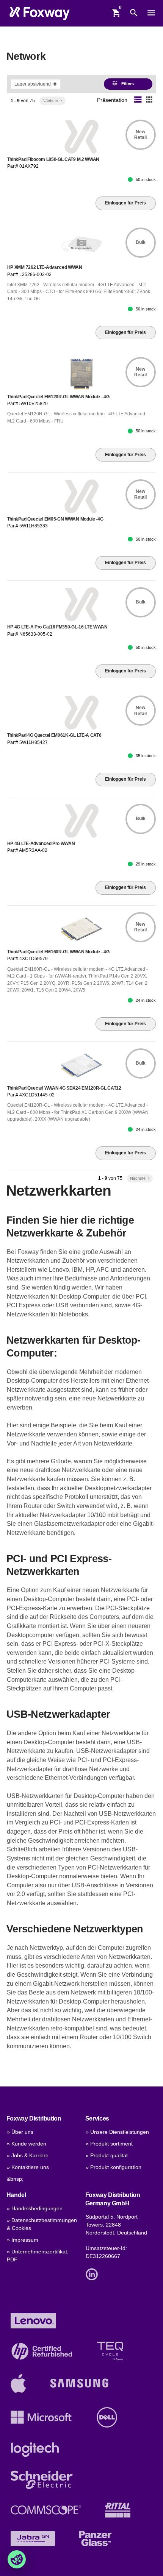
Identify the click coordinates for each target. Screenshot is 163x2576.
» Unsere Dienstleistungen (117, 2132)
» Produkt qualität (107, 2156)
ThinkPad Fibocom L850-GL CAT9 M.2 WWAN (53, 159)
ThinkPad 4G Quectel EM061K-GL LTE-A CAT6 (54, 735)
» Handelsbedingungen (35, 2209)
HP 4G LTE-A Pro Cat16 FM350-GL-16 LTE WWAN (57, 627)
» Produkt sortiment (109, 2144)
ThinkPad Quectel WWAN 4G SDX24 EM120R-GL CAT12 (64, 1088)
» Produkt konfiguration (114, 2167)
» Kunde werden (27, 2144)
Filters (123, 83)
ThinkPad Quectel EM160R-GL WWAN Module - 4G (58, 952)
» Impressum (23, 2240)
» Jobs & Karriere (28, 2156)
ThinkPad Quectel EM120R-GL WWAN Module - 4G (58, 397)
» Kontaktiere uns (28, 2167)
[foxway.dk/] (40, 13)
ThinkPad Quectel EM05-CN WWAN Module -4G (55, 519)
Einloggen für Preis (125, 203)
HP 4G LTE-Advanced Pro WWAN (41, 844)
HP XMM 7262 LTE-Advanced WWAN (45, 267)
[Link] (94, 2274)
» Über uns (20, 2132)
